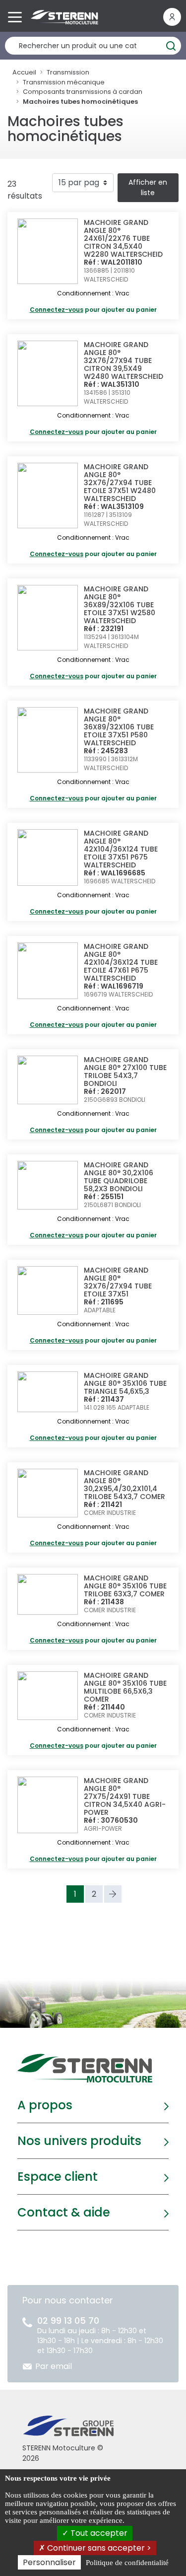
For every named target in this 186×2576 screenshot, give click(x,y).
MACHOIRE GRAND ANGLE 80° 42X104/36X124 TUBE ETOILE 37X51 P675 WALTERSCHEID (121, 849)
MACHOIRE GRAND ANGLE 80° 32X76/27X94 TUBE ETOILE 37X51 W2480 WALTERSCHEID (120, 483)
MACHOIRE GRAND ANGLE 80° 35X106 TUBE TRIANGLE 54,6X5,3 (125, 1383)
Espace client (58, 2177)
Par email (54, 2366)
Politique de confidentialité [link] (127, 2563)
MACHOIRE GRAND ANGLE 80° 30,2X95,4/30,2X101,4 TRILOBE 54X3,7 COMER (124, 1485)
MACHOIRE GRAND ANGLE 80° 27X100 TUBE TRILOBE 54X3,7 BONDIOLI (125, 1072)
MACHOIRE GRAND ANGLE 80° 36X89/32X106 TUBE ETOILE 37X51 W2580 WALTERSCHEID (120, 605)
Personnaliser (49, 2562)
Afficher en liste (148, 187)
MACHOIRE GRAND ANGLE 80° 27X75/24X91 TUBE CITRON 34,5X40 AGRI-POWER (125, 1796)
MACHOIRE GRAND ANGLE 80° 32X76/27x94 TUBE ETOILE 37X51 (118, 1282)
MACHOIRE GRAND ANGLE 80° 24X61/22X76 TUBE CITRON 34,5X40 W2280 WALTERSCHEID (123, 238)
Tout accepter (98, 2533)
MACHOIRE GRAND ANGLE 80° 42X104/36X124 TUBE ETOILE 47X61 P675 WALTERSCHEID (121, 962)
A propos (45, 2105)
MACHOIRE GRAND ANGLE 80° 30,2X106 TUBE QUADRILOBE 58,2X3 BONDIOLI (119, 1177)
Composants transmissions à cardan (83, 92)
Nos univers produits (79, 2141)
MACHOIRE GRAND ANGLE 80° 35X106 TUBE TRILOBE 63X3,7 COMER (125, 1586)
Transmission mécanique (64, 82)
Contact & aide (64, 2212)
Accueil (24, 72)
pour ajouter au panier (93, 310)
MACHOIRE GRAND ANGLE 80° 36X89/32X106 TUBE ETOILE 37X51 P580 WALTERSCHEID (119, 727)
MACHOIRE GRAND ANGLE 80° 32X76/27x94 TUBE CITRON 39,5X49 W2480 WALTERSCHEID (124, 360)
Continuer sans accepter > (98, 2548)
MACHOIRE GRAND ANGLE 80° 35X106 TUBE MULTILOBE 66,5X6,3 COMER (125, 1687)
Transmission (68, 72)
